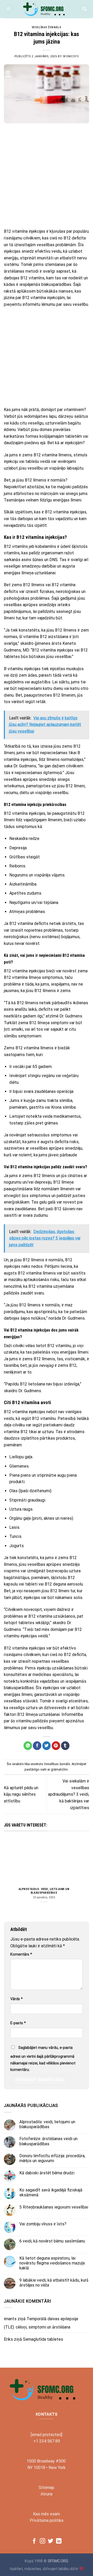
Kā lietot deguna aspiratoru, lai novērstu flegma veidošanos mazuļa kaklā (52, 2263)
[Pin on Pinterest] (56, 1746)
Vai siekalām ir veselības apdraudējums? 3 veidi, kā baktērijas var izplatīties (69, 1794)
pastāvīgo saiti (36, 1769)
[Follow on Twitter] (51, 2541)
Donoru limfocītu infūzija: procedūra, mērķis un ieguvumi (52, 2158)
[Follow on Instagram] (42, 2541)
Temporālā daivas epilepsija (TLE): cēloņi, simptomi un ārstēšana (41, 2323)
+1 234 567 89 (47, 2441)
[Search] (84, 9)
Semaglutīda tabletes (43, 2339)
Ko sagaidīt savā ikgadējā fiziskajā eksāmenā (51, 2192)
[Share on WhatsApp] (28, 1746)
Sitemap (47, 2487)
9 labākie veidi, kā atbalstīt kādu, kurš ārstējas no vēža (54, 2283)
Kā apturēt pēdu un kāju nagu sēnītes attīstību (21, 1794)
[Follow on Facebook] (34, 2541)
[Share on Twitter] (47, 1746)
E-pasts (18, 2023)
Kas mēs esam (47, 2514)
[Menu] (9, 9)
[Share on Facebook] (37, 1746)
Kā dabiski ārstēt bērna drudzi (47, 2173)
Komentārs (21, 1954)
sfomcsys (71, 56)
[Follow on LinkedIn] (59, 2541)
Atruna (47, 2494)
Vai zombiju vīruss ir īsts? (43, 2224)
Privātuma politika (47, 2520)
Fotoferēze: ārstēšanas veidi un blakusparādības (48, 2141)
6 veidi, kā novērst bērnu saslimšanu (52, 2241)
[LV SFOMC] (47, 9)
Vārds (17, 1999)
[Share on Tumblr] (65, 1746)
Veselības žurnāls (47, 27)
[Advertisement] (47, 176)
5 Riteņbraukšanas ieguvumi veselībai (54, 2207)
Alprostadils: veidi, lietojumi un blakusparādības (44, 1891)
